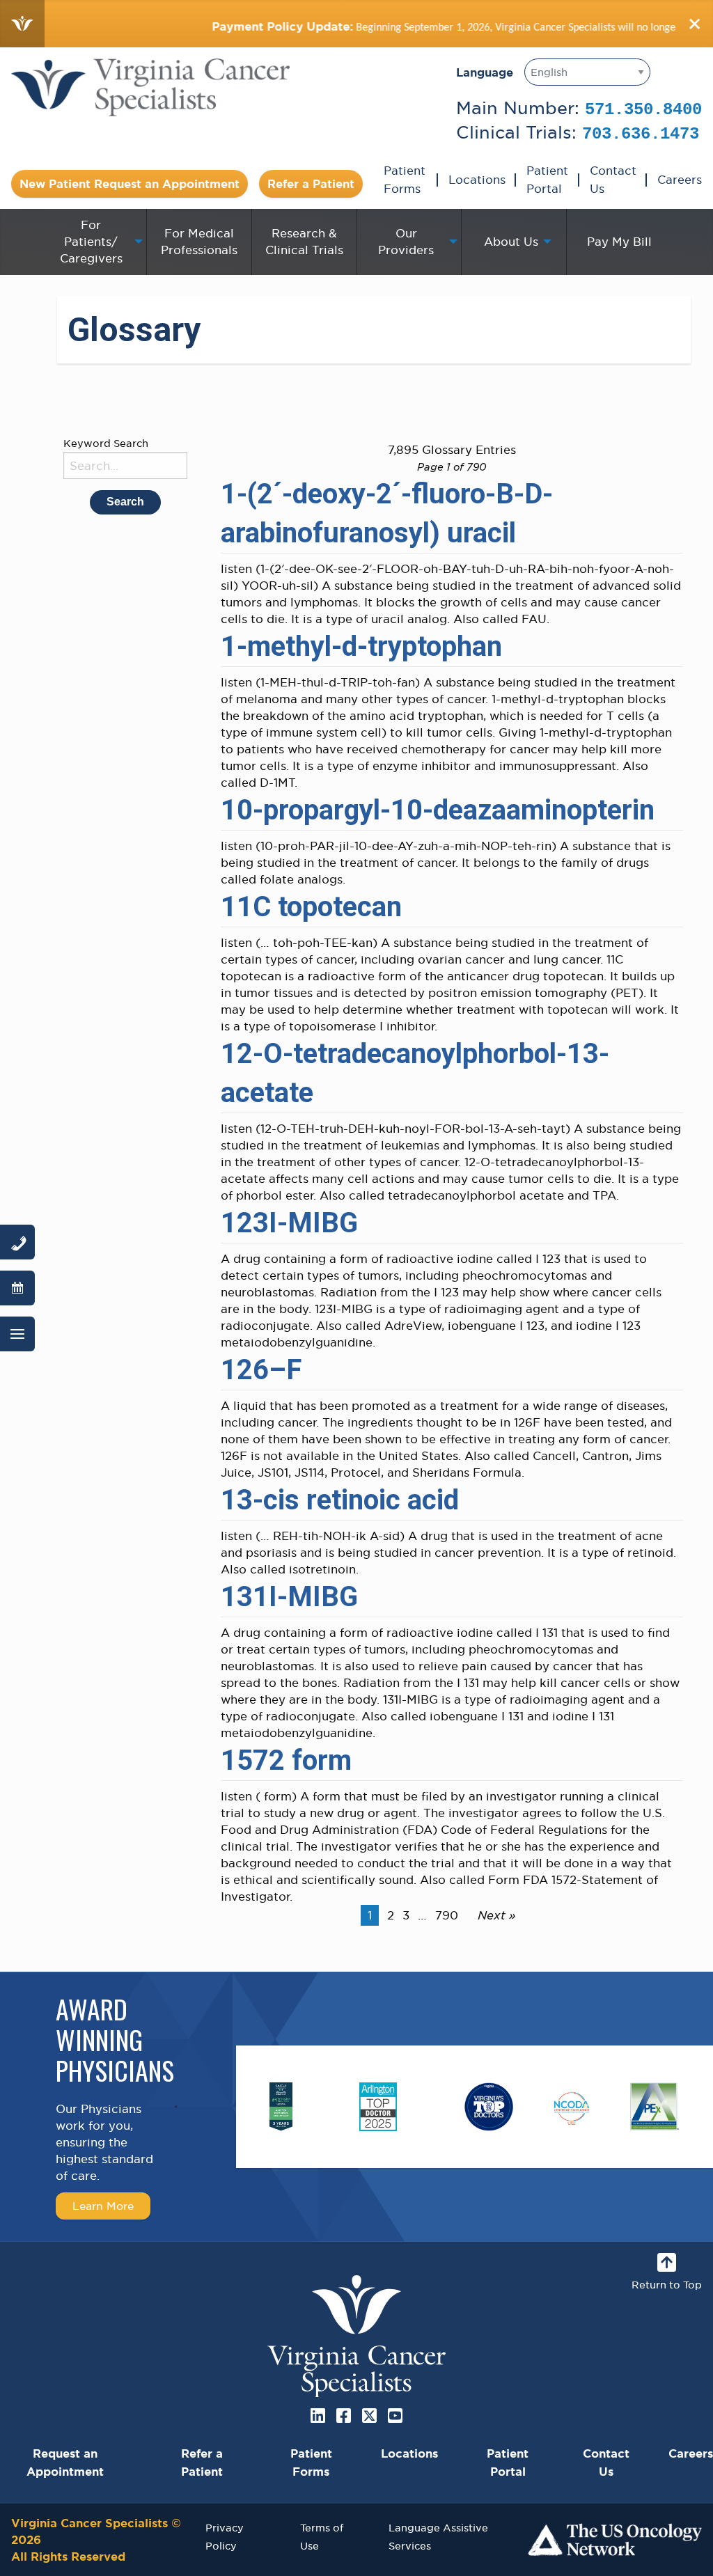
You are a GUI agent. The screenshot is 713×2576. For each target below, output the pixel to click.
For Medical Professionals (199, 242)
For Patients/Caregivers (91, 242)
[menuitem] (94, 242)
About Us (511, 242)
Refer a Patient (311, 184)
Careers (680, 180)
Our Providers (406, 242)
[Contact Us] (17, 1242)
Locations (477, 180)
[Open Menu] (17, 1334)
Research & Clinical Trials (304, 242)
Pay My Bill (619, 242)
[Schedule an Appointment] (17, 1288)
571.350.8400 (643, 110)
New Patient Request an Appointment (130, 184)
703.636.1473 (641, 134)
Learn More (103, 2206)
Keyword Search (106, 443)
